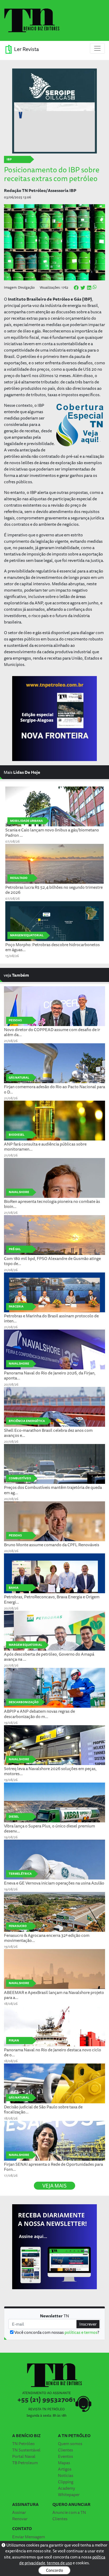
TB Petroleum (25, 2463)
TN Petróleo (23, 2443)
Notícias (66, 2475)
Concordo (54, 2570)
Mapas (64, 2463)
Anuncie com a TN (69, 2512)
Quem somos (70, 2443)
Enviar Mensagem (29, 2537)
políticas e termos (81, 2332)
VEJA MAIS (54, 2186)
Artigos (65, 2469)
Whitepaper (69, 2494)
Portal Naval (24, 2456)
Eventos (65, 2456)
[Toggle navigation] (97, 48)
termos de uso (59, 2563)
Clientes (65, 2450)
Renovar (20, 2519)
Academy (67, 2488)
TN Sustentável (26, 2450)
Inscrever (88, 2324)
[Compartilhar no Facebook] (76, 288)
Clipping (66, 2482)
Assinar (19, 2512)
